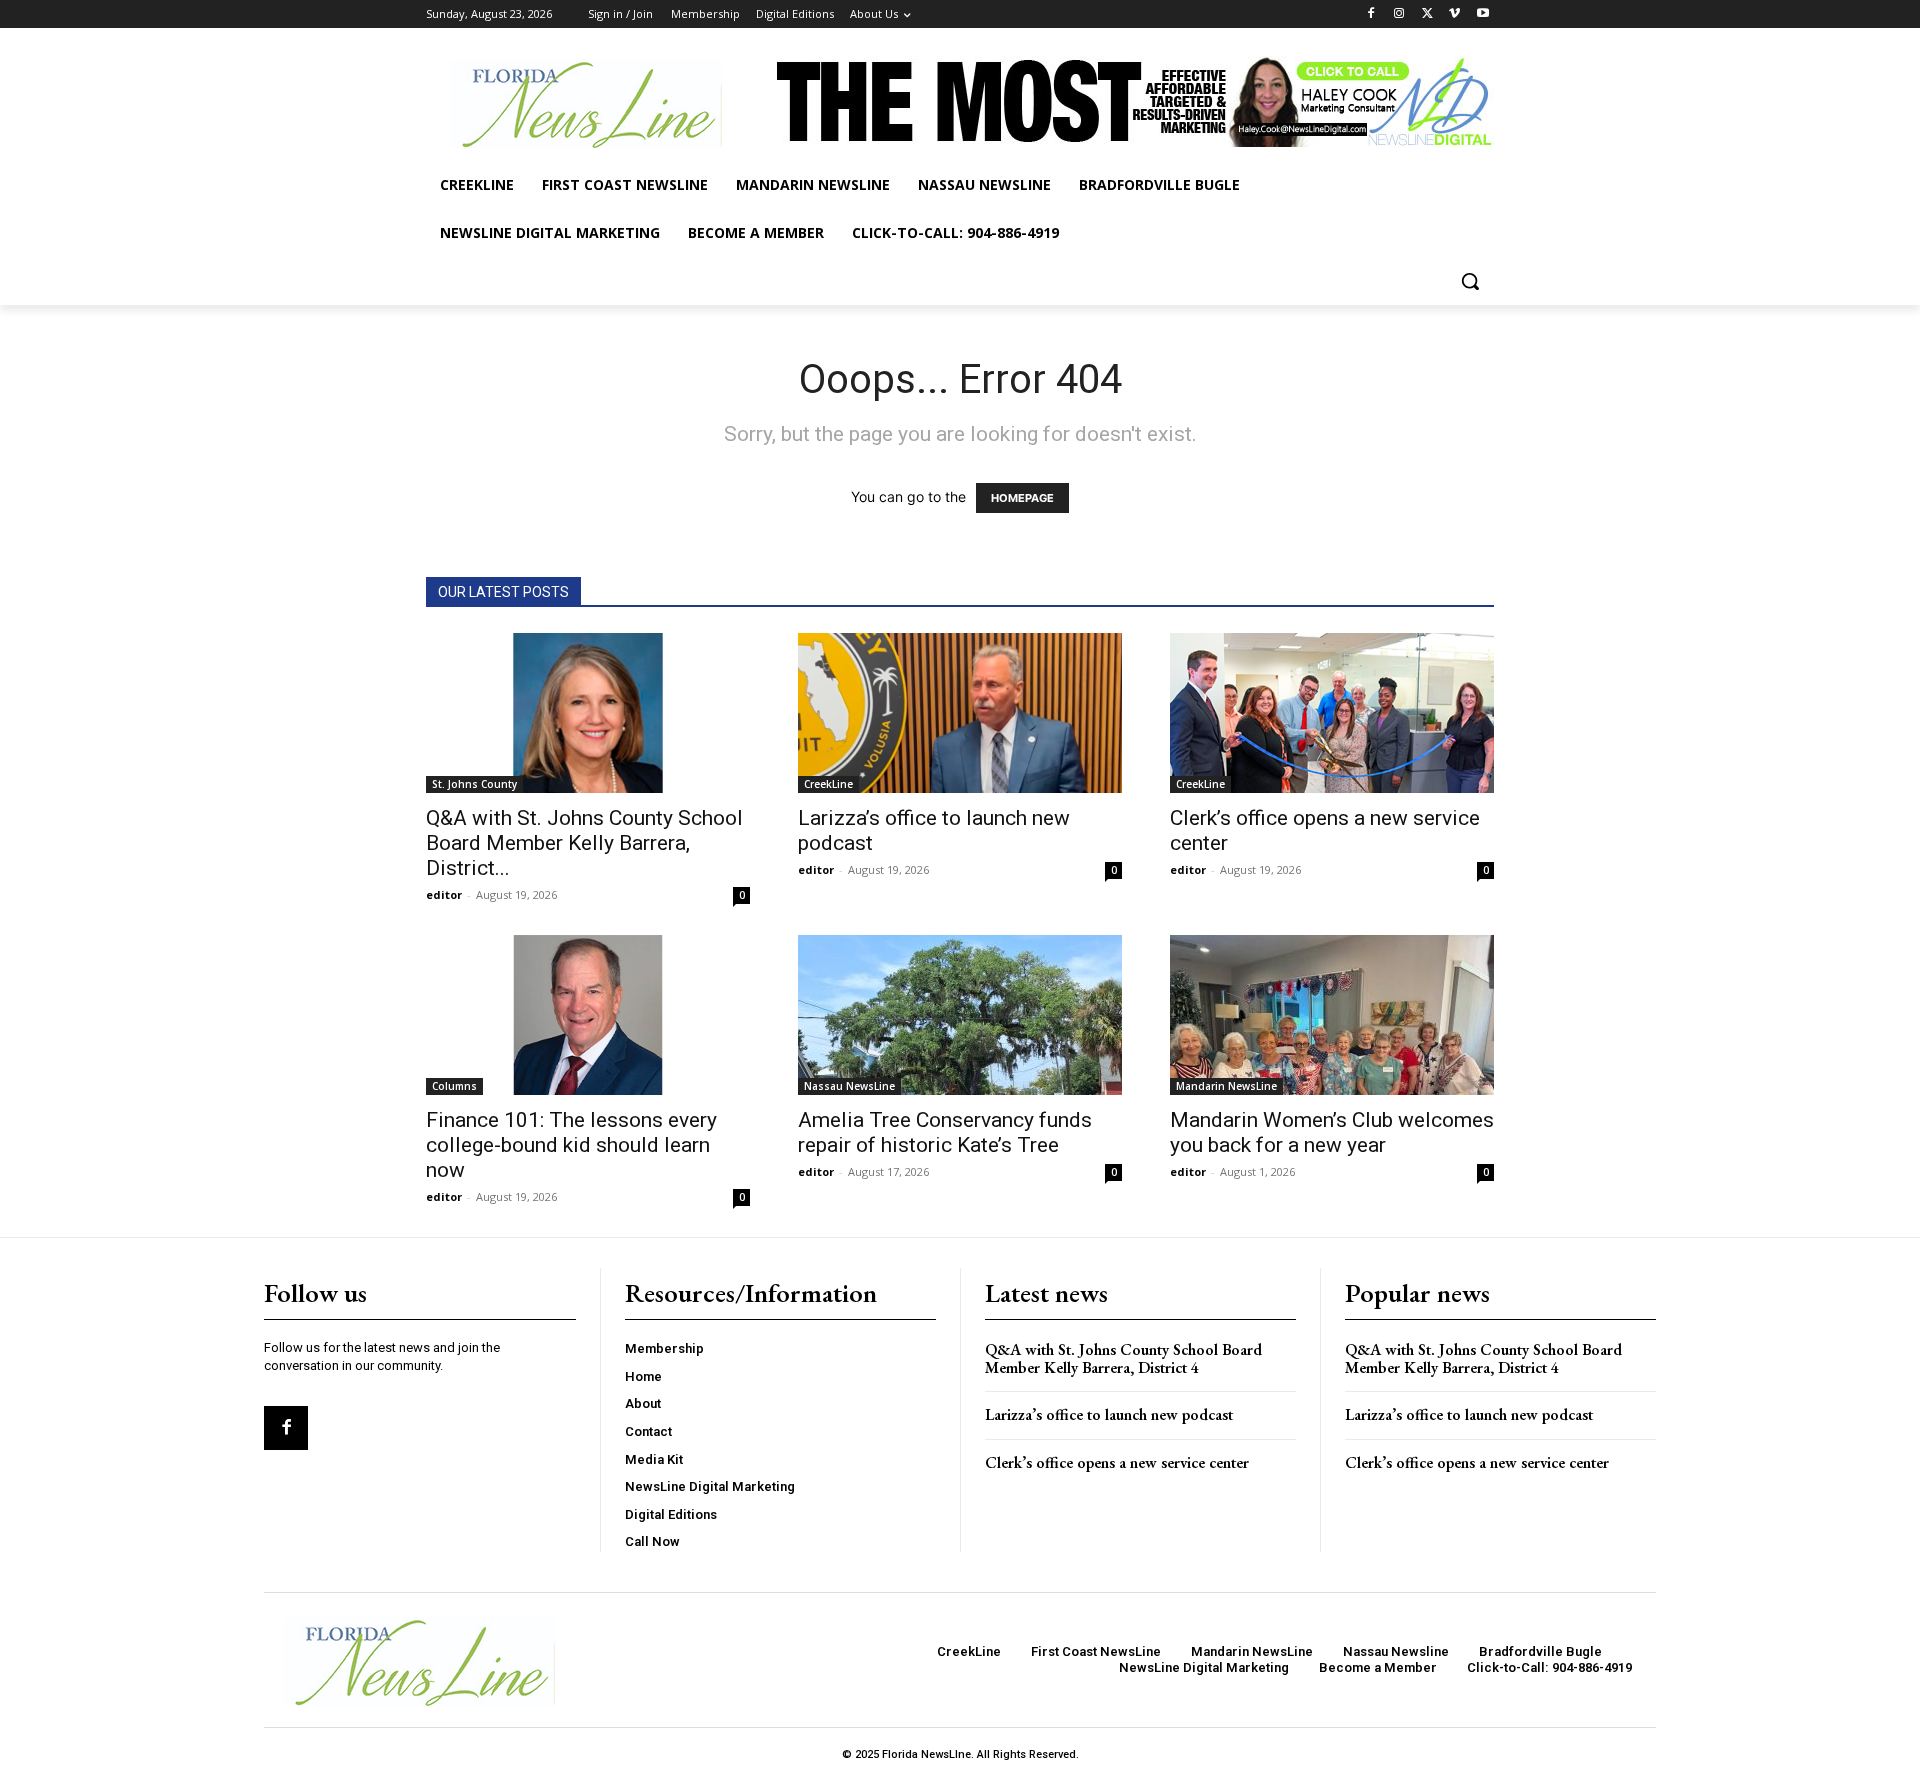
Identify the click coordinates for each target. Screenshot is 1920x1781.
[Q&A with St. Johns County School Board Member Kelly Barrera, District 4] (588, 713)
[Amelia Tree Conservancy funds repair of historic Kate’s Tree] (960, 1015)
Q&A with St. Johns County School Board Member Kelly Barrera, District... (584, 843)
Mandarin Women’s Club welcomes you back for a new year (1332, 1132)
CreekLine (828, 784)
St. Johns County (474, 784)
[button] (1470, 281)
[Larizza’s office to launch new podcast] (960, 713)
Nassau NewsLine (849, 1086)
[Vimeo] (1454, 14)
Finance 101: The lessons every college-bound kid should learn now (571, 1145)
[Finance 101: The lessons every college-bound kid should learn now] (588, 1015)
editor (444, 894)
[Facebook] (1371, 14)
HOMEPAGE (1022, 498)
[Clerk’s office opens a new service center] (1332, 713)
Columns (454, 1086)
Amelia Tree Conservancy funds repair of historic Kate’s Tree (945, 1132)
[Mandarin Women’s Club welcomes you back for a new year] (1332, 1015)
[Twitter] (1427, 14)
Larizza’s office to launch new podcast (1109, 1414)
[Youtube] (1482, 14)
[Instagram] (1399, 14)
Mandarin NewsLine (1226, 1086)
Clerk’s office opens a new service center (1117, 1462)
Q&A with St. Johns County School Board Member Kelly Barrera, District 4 (1123, 1358)
